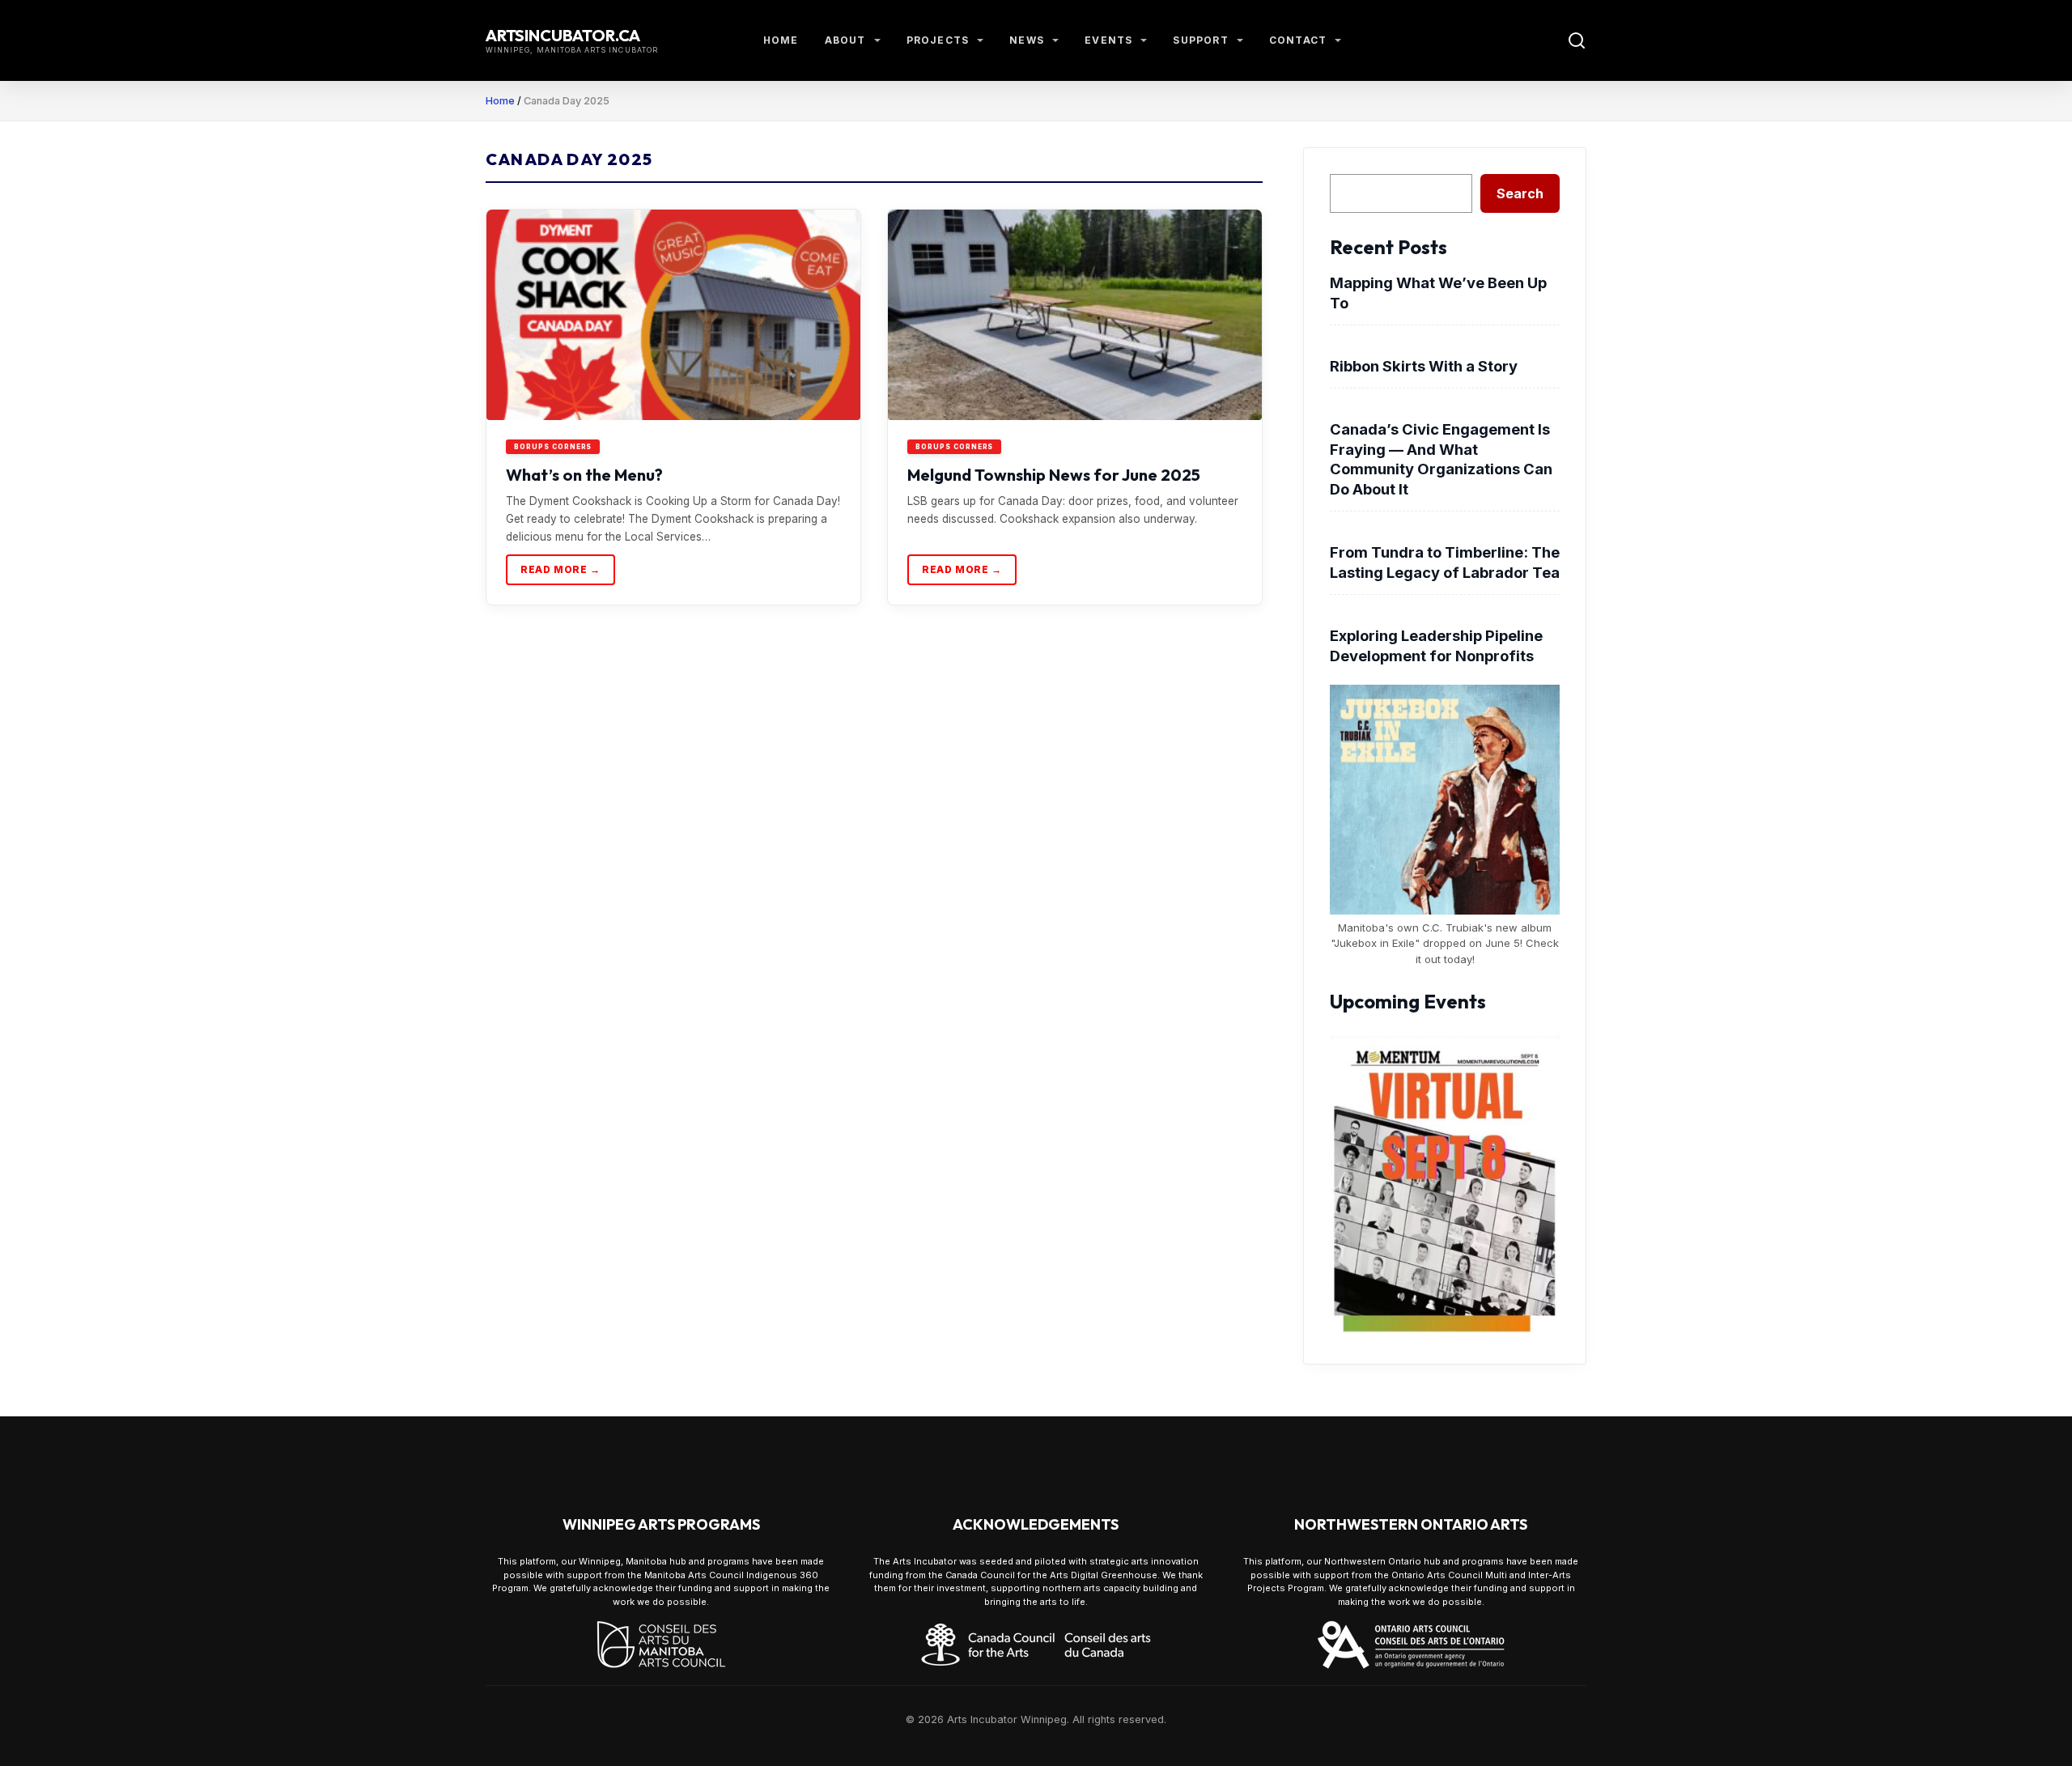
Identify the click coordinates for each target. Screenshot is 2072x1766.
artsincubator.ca (563, 35)
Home (781, 40)
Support (1200, 40)
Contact (1298, 40)
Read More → (560, 569)
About (845, 40)
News (1027, 40)
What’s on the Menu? (584, 475)
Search (1520, 193)
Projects (938, 40)
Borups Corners (553, 447)
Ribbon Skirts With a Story (1424, 366)
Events (1108, 40)
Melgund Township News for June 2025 (1054, 475)
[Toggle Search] (1577, 40)
